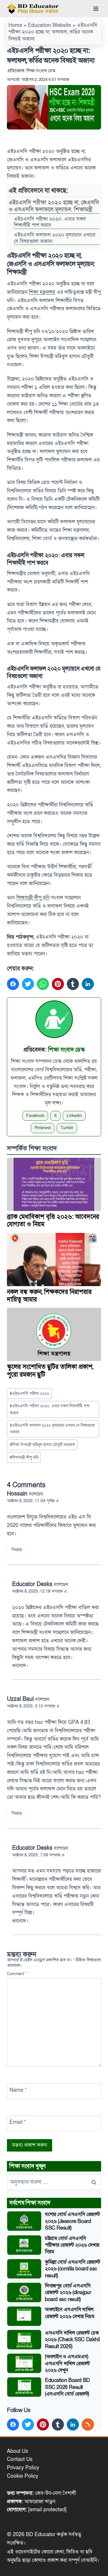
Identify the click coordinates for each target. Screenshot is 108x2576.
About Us (18, 2451)
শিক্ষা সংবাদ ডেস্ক (41, 71)
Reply (17, 1549)
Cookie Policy (23, 2476)
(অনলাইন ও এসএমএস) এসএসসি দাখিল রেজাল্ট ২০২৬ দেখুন (67, 2363)
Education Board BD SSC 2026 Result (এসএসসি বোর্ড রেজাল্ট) (67, 2387)
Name (18, 2090)
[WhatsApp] (43, 984)
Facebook (35, 1116)
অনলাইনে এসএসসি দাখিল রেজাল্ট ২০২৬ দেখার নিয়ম (70, 2313)
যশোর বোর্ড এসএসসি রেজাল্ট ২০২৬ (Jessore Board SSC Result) (72, 2221)
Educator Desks (32, 1584)
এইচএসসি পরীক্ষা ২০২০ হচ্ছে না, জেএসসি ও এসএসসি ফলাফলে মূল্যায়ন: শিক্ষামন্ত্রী (54, 206)
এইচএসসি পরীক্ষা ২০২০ (30, 1394)
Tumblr (67, 1128)
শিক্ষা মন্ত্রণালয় (42, 292)
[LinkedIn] (88, 984)
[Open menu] (96, 9)
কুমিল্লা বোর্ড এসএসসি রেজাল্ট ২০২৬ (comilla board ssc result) (72, 2269)
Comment (17, 1974)
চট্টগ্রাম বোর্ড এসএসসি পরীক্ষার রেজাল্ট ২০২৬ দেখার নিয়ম (72, 2245)
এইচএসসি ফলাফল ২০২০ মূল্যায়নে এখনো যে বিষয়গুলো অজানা (55, 238)
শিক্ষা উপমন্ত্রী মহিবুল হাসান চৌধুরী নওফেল (42, 1445)
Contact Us (20, 2459)
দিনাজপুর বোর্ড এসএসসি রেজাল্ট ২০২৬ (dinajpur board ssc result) (68, 2293)
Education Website (50, 25)
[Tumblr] (73, 984)
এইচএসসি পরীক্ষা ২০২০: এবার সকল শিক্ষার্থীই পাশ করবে (50, 222)
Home (15, 25)
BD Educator (41, 2535)
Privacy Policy (23, 2468)
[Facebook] (13, 984)
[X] (28, 984)
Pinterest (43, 1128)
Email (18, 2122)
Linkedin (74, 1116)
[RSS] (88, 2424)
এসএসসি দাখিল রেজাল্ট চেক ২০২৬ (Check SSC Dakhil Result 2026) (72, 2340)
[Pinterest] (58, 984)
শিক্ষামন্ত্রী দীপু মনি (33, 898)
